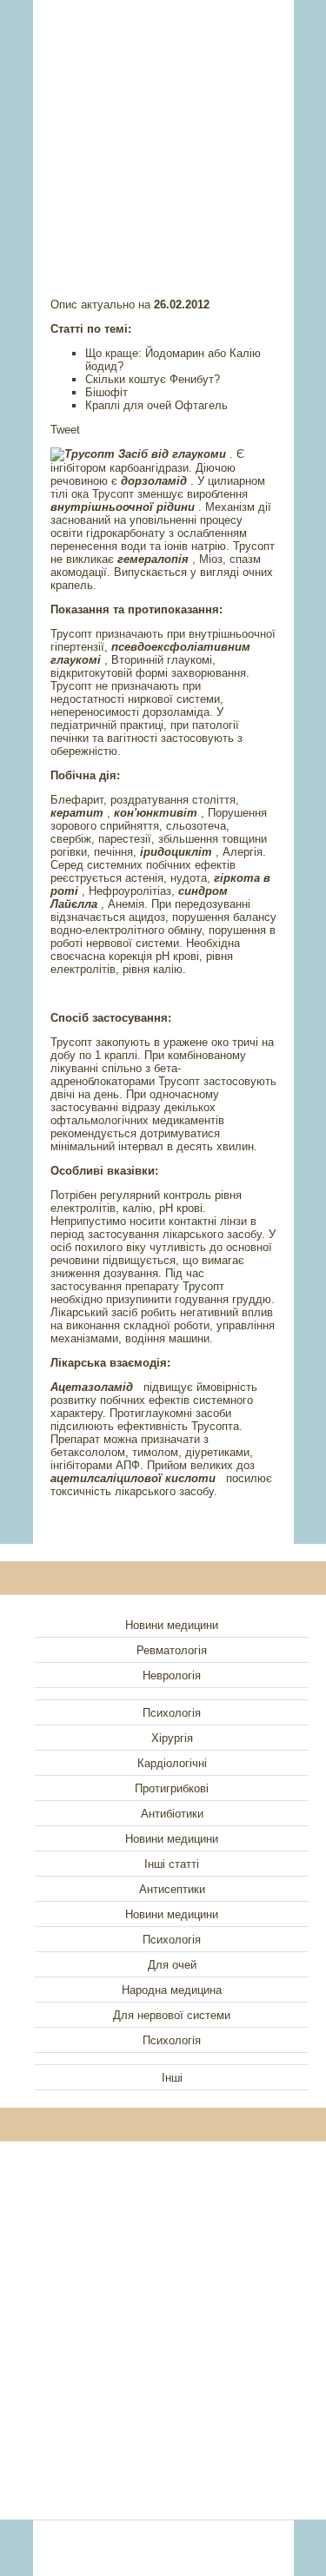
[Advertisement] (163, 126)
